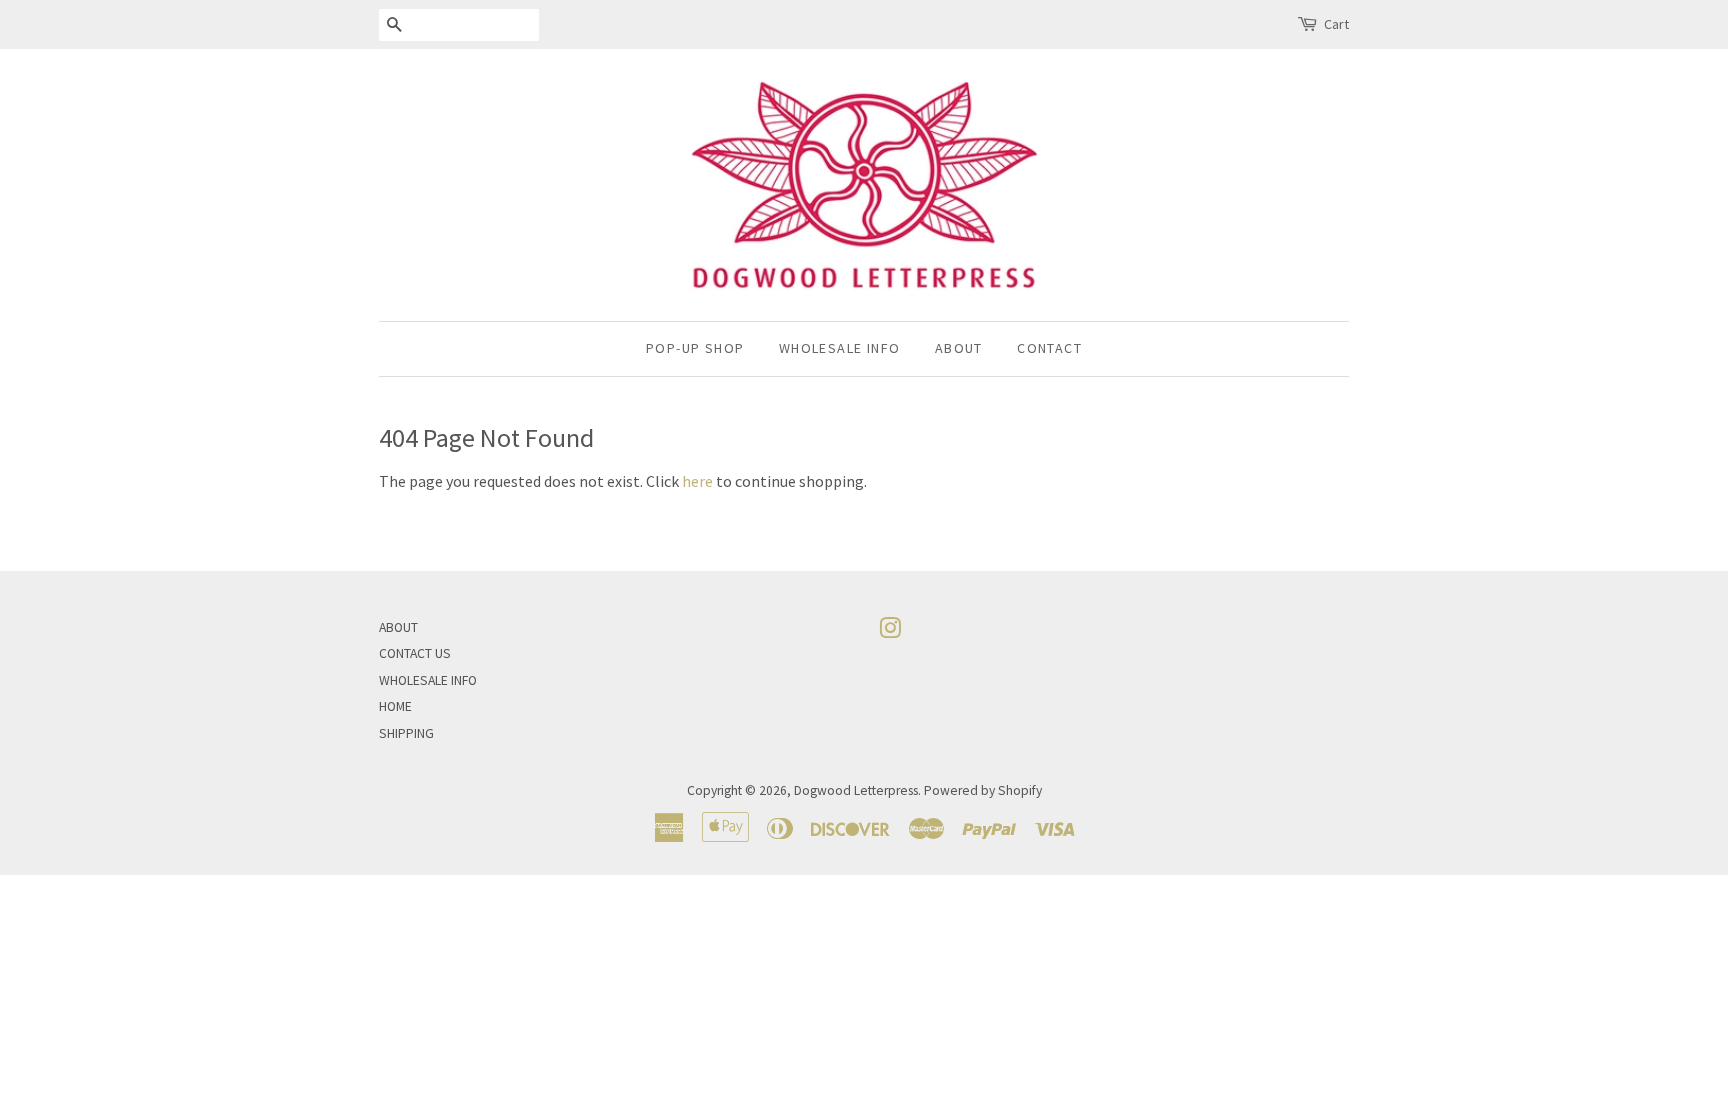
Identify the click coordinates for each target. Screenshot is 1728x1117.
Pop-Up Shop (695, 348)
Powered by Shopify (983, 790)
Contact (1049, 348)
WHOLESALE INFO (428, 680)
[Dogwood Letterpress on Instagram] (890, 632)
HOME (395, 706)
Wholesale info (840, 348)
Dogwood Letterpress (856, 790)
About (959, 348)
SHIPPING (406, 733)
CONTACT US (415, 653)
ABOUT (398, 627)
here (697, 481)
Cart (1336, 24)
